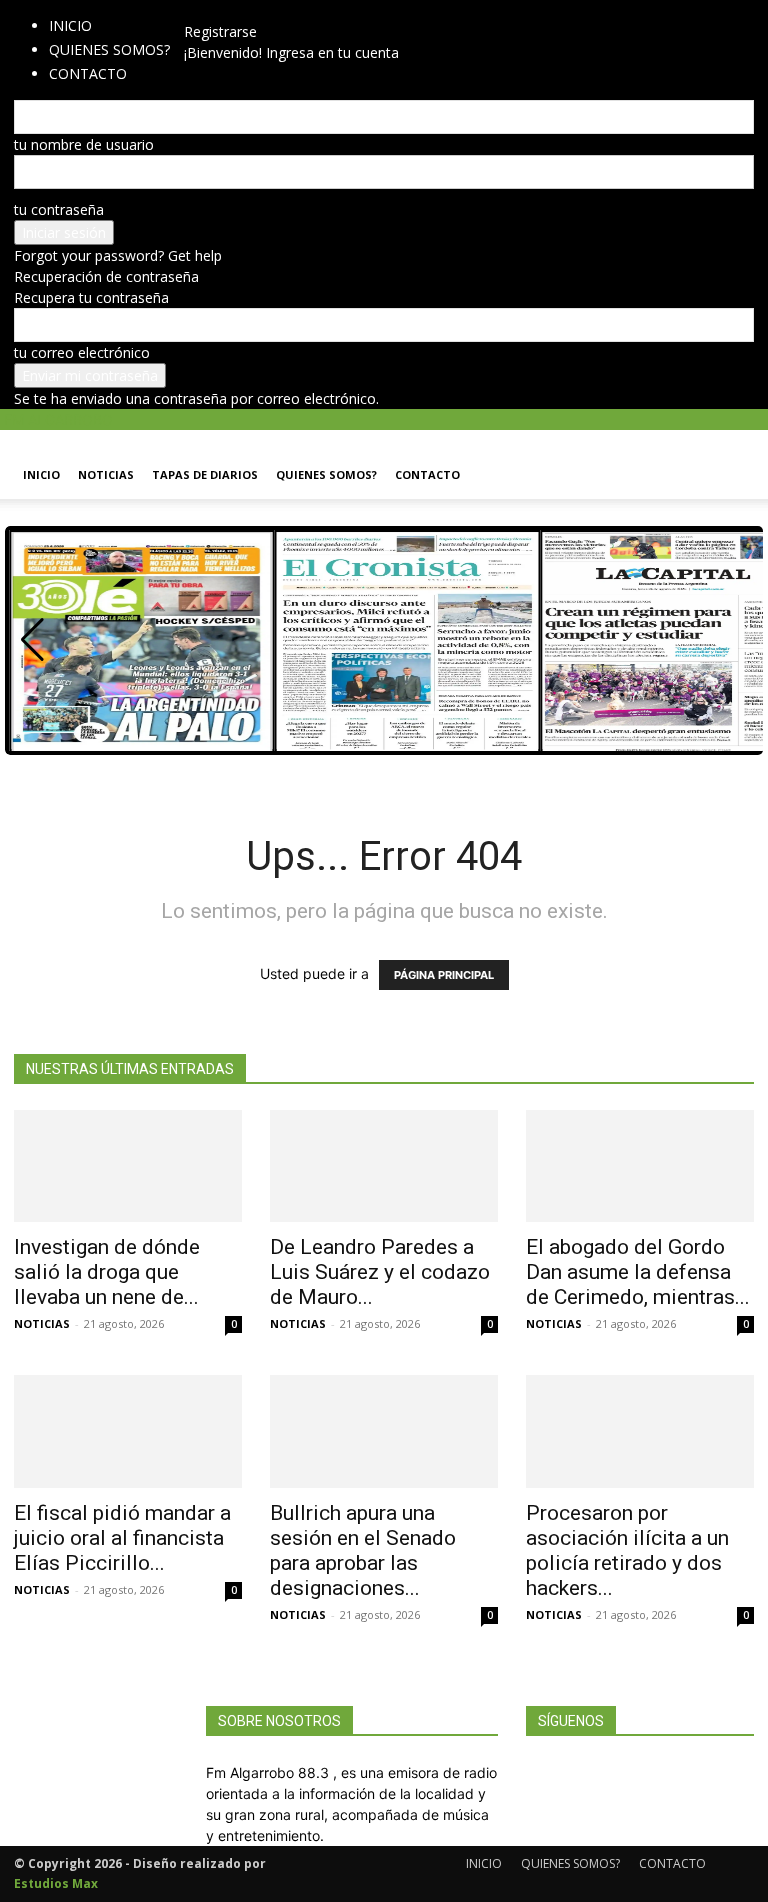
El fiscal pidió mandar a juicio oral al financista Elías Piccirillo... (122, 1538)
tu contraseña (59, 209)
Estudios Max (56, 1883)
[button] (730, 454)
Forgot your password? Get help (118, 255)
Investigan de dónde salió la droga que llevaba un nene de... (107, 1272)
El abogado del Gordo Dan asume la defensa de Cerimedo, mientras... (638, 1272)
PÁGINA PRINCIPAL (444, 975)
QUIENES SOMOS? (109, 49)
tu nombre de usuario (84, 144)
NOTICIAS (106, 474)
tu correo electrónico (82, 352)
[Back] (243, 10)
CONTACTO (427, 474)
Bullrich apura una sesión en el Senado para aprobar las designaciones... (363, 1550)
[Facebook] (205, 10)
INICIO (70, 25)
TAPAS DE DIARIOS (205, 474)
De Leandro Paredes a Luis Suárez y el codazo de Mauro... (380, 1272)
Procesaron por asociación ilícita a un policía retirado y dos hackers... (627, 1550)
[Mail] (218, 10)
